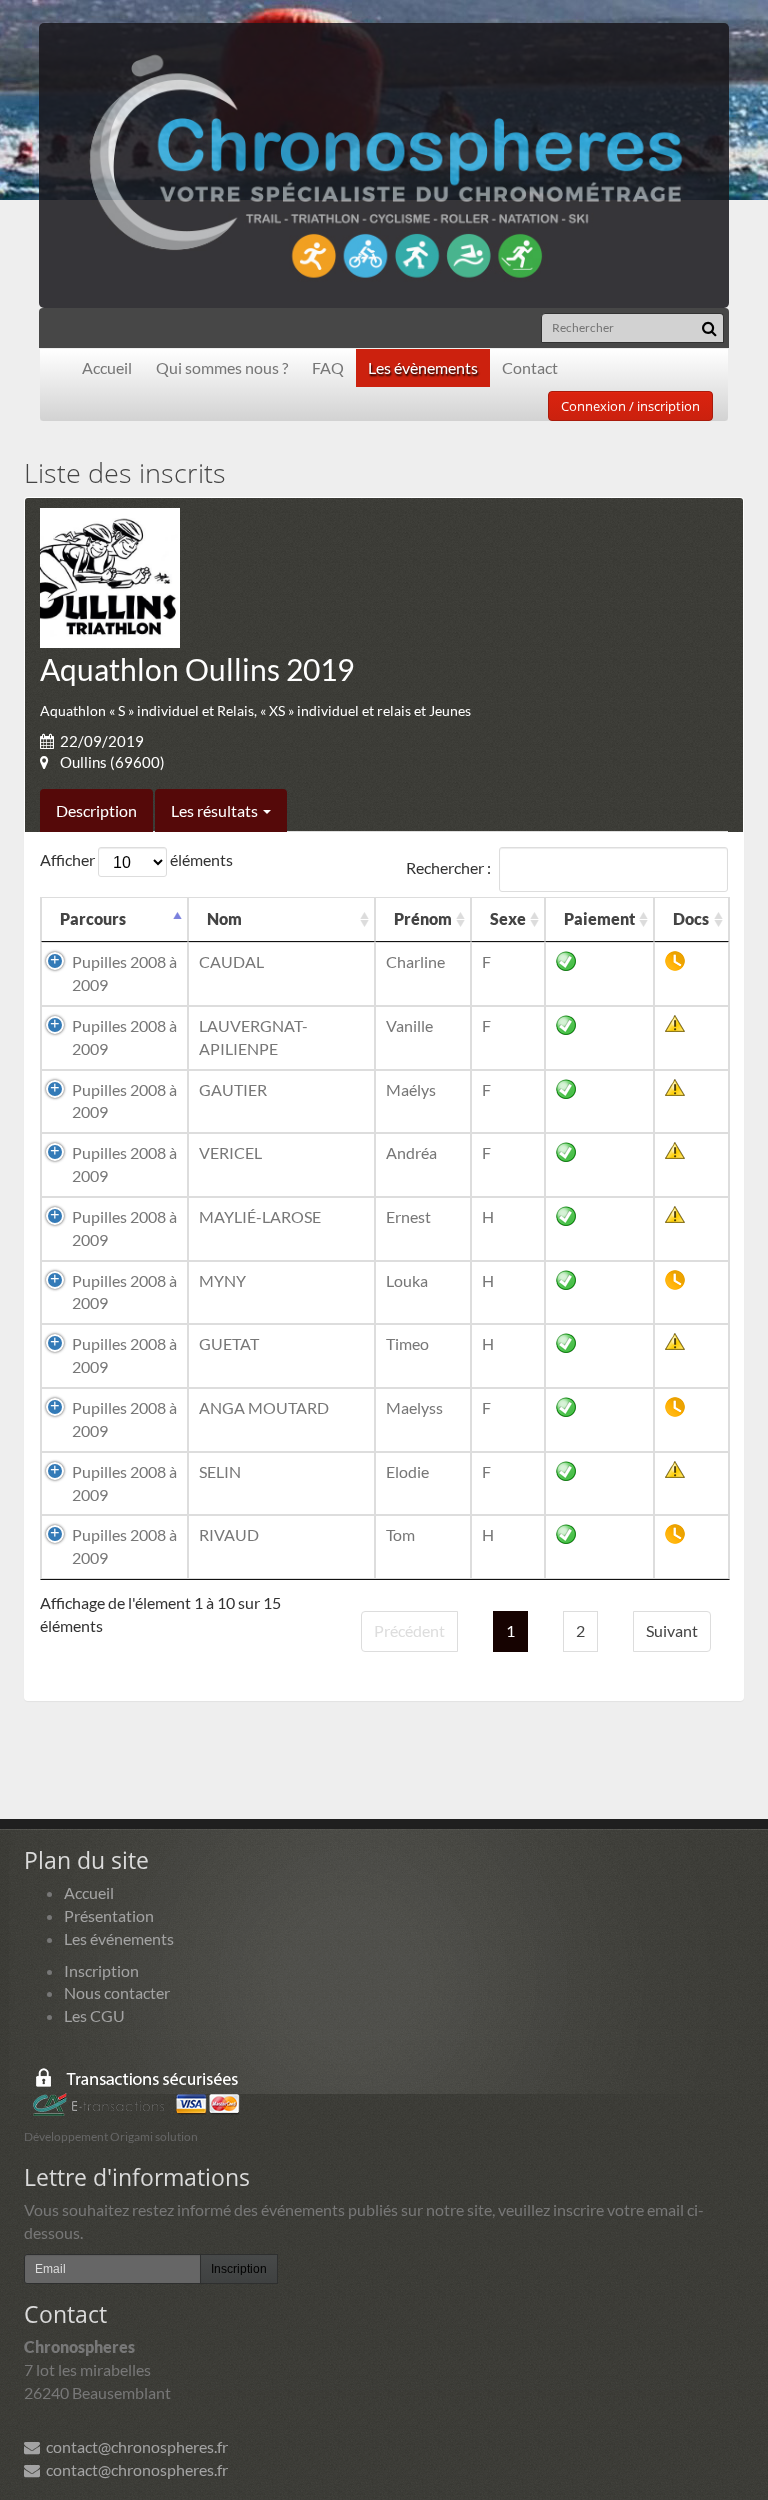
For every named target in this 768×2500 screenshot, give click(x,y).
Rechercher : (448, 867)
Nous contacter (117, 1992)
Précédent (409, 1630)
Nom (224, 918)
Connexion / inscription (630, 406)
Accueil (107, 367)
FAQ (328, 367)
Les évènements (423, 367)
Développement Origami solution (111, 2136)
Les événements (119, 1938)
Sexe (508, 918)
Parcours (93, 918)
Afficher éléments (136, 859)
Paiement (599, 918)
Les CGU (94, 2015)
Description (96, 810)
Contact (530, 367)
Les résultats (216, 810)
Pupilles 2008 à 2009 (124, 973)
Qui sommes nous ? (222, 367)
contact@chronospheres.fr (134, 2446)
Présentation (109, 1915)
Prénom (423, 918)
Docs (691, 918)
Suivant (672, 1630)
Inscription (101, 1970)
